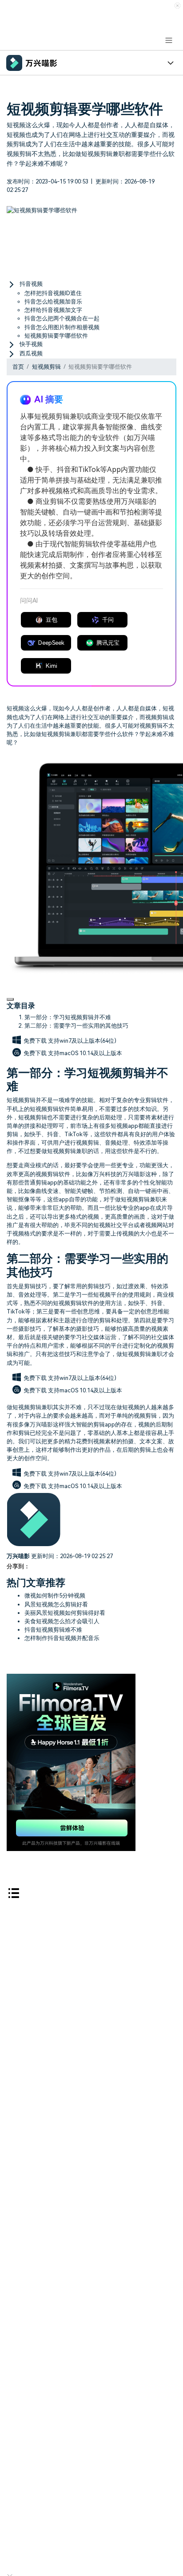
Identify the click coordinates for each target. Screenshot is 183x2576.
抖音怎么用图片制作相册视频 (62, 327)
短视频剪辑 (46, 367)
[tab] (91, 284)
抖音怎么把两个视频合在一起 (62, 318)
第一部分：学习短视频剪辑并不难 (68, 1017)
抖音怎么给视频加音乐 (53, 302)
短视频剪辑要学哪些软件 (56, 336)
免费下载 (36, 1041)
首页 (18, 367)
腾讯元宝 (108, 643)
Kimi (52, 666)
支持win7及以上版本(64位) (82, 1041)
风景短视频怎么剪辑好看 (56, 1604)
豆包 (52, 620)
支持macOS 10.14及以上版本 (85, 1053)
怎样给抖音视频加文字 (53, 310)
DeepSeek (51, 643)
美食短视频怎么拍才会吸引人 (62, 1621)
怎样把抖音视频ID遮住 (53, 293)
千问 (108, 620)
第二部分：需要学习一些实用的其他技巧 (76, 1026)
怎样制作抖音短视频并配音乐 (62, 1638)
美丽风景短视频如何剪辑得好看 (65, 1613)
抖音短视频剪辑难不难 (53, 1630)
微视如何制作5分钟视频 (55, 1596)
